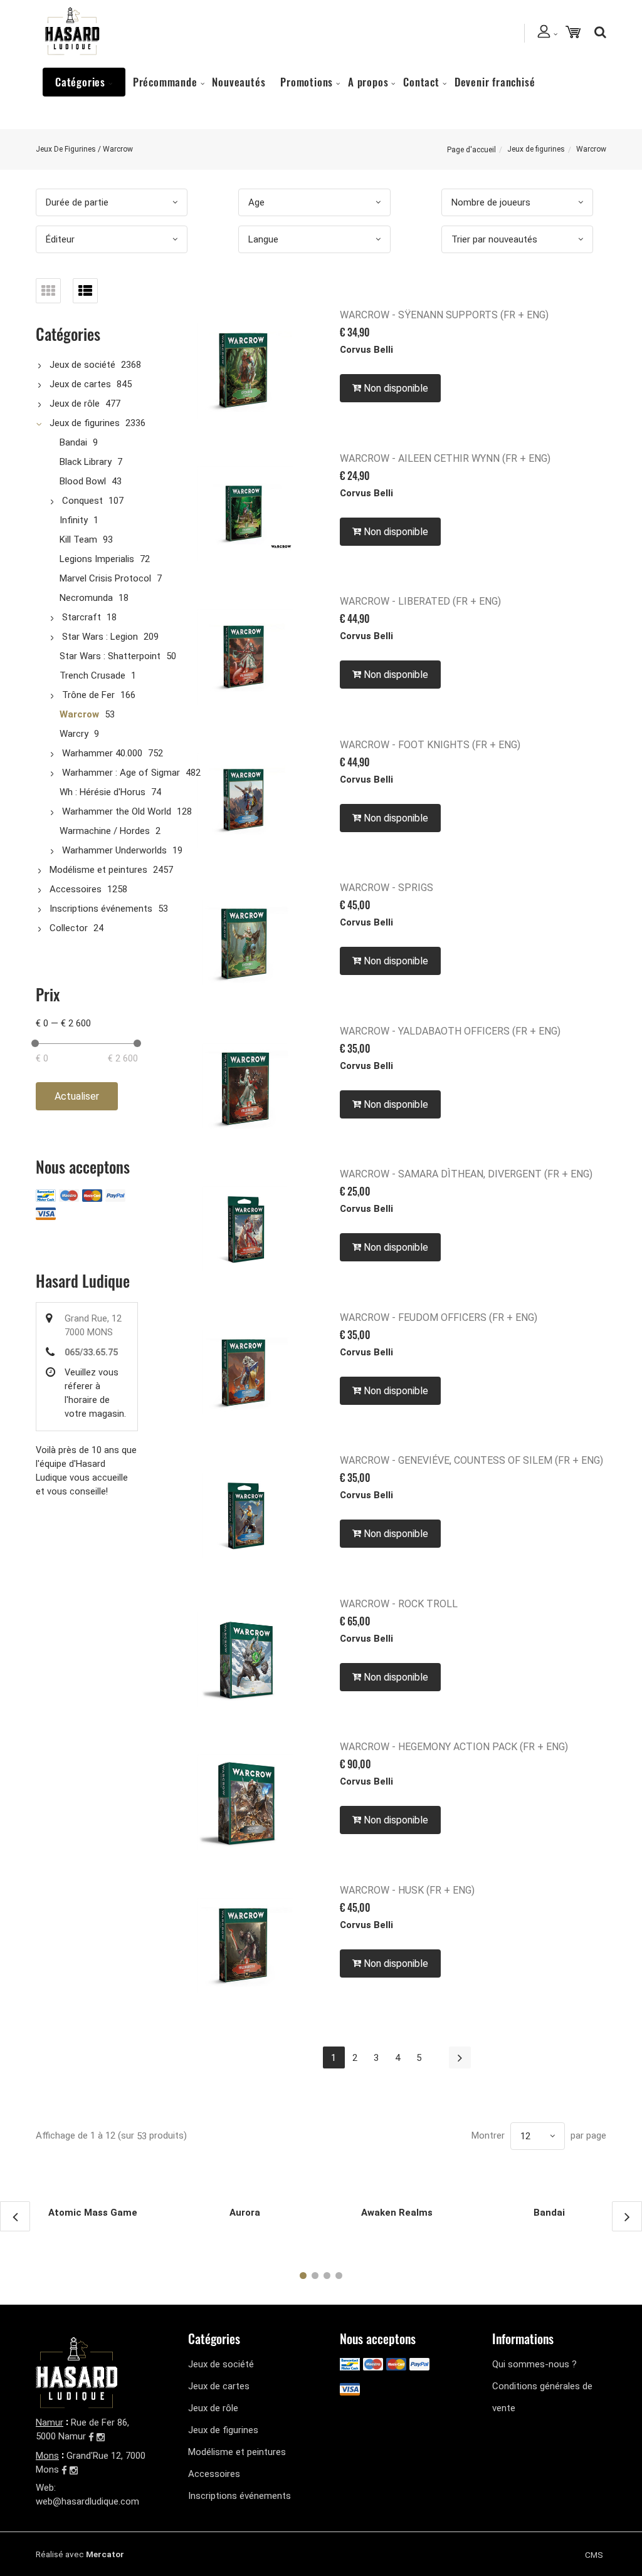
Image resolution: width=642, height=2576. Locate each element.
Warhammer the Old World (117, 811)
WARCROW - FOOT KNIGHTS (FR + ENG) (430, 745)
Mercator (105, 2554)
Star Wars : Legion (100, 637)
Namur (50, 2422)
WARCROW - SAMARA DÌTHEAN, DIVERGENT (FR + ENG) (466, 1174)
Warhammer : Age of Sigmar (121, 773)
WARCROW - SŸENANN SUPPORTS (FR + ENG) (444, 315)
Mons (47, 2456)
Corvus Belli (366, 350)
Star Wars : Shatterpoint (110, 656)
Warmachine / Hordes (105, 831)
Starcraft (82, 617)
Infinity (74, 520)
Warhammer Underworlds (114, 850)
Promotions (307, 82)
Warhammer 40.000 (102, 753)
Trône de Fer (88, 695)
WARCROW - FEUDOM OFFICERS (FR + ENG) (439, 1317)
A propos (368, 82)
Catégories (80, 82)
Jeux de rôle (75, 404)
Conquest (82, 501)
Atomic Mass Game (93, 2213)
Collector (69, 928)
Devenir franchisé (495, 82)
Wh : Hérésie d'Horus (103, 792)
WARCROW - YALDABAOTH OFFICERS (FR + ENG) (450, 1031)
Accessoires (76, 889)
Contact (421, 82)
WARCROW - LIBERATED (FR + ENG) (420, 601)
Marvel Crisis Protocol (105, 578)
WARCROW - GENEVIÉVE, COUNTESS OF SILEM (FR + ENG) (471, 1460)
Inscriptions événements (101, 909)
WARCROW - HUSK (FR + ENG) (407, 1890)
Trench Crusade (92, 675)
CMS (594, 2555)
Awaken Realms (397, 2213)
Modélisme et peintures (98, 870)
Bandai (73, 442)
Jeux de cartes (80, 384)
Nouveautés (239, 82)
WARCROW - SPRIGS (387, 888)
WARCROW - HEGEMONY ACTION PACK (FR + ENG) (454, 1747)
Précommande (165, 82)
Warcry (74, 734)
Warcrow (79, 714)
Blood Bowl (83, 481)
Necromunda (86, 598)
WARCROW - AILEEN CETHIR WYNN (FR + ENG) (445, 458)
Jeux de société (82, 365)
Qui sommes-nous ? (534, 2364)
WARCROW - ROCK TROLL (399, 1604)
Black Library (86, 462)
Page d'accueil (471, 150)
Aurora (245, 2213)
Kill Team (78, 540)
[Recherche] (597, 32)
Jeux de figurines (536, 149)
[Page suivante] (460, 2057)
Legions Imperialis (97, 559)
